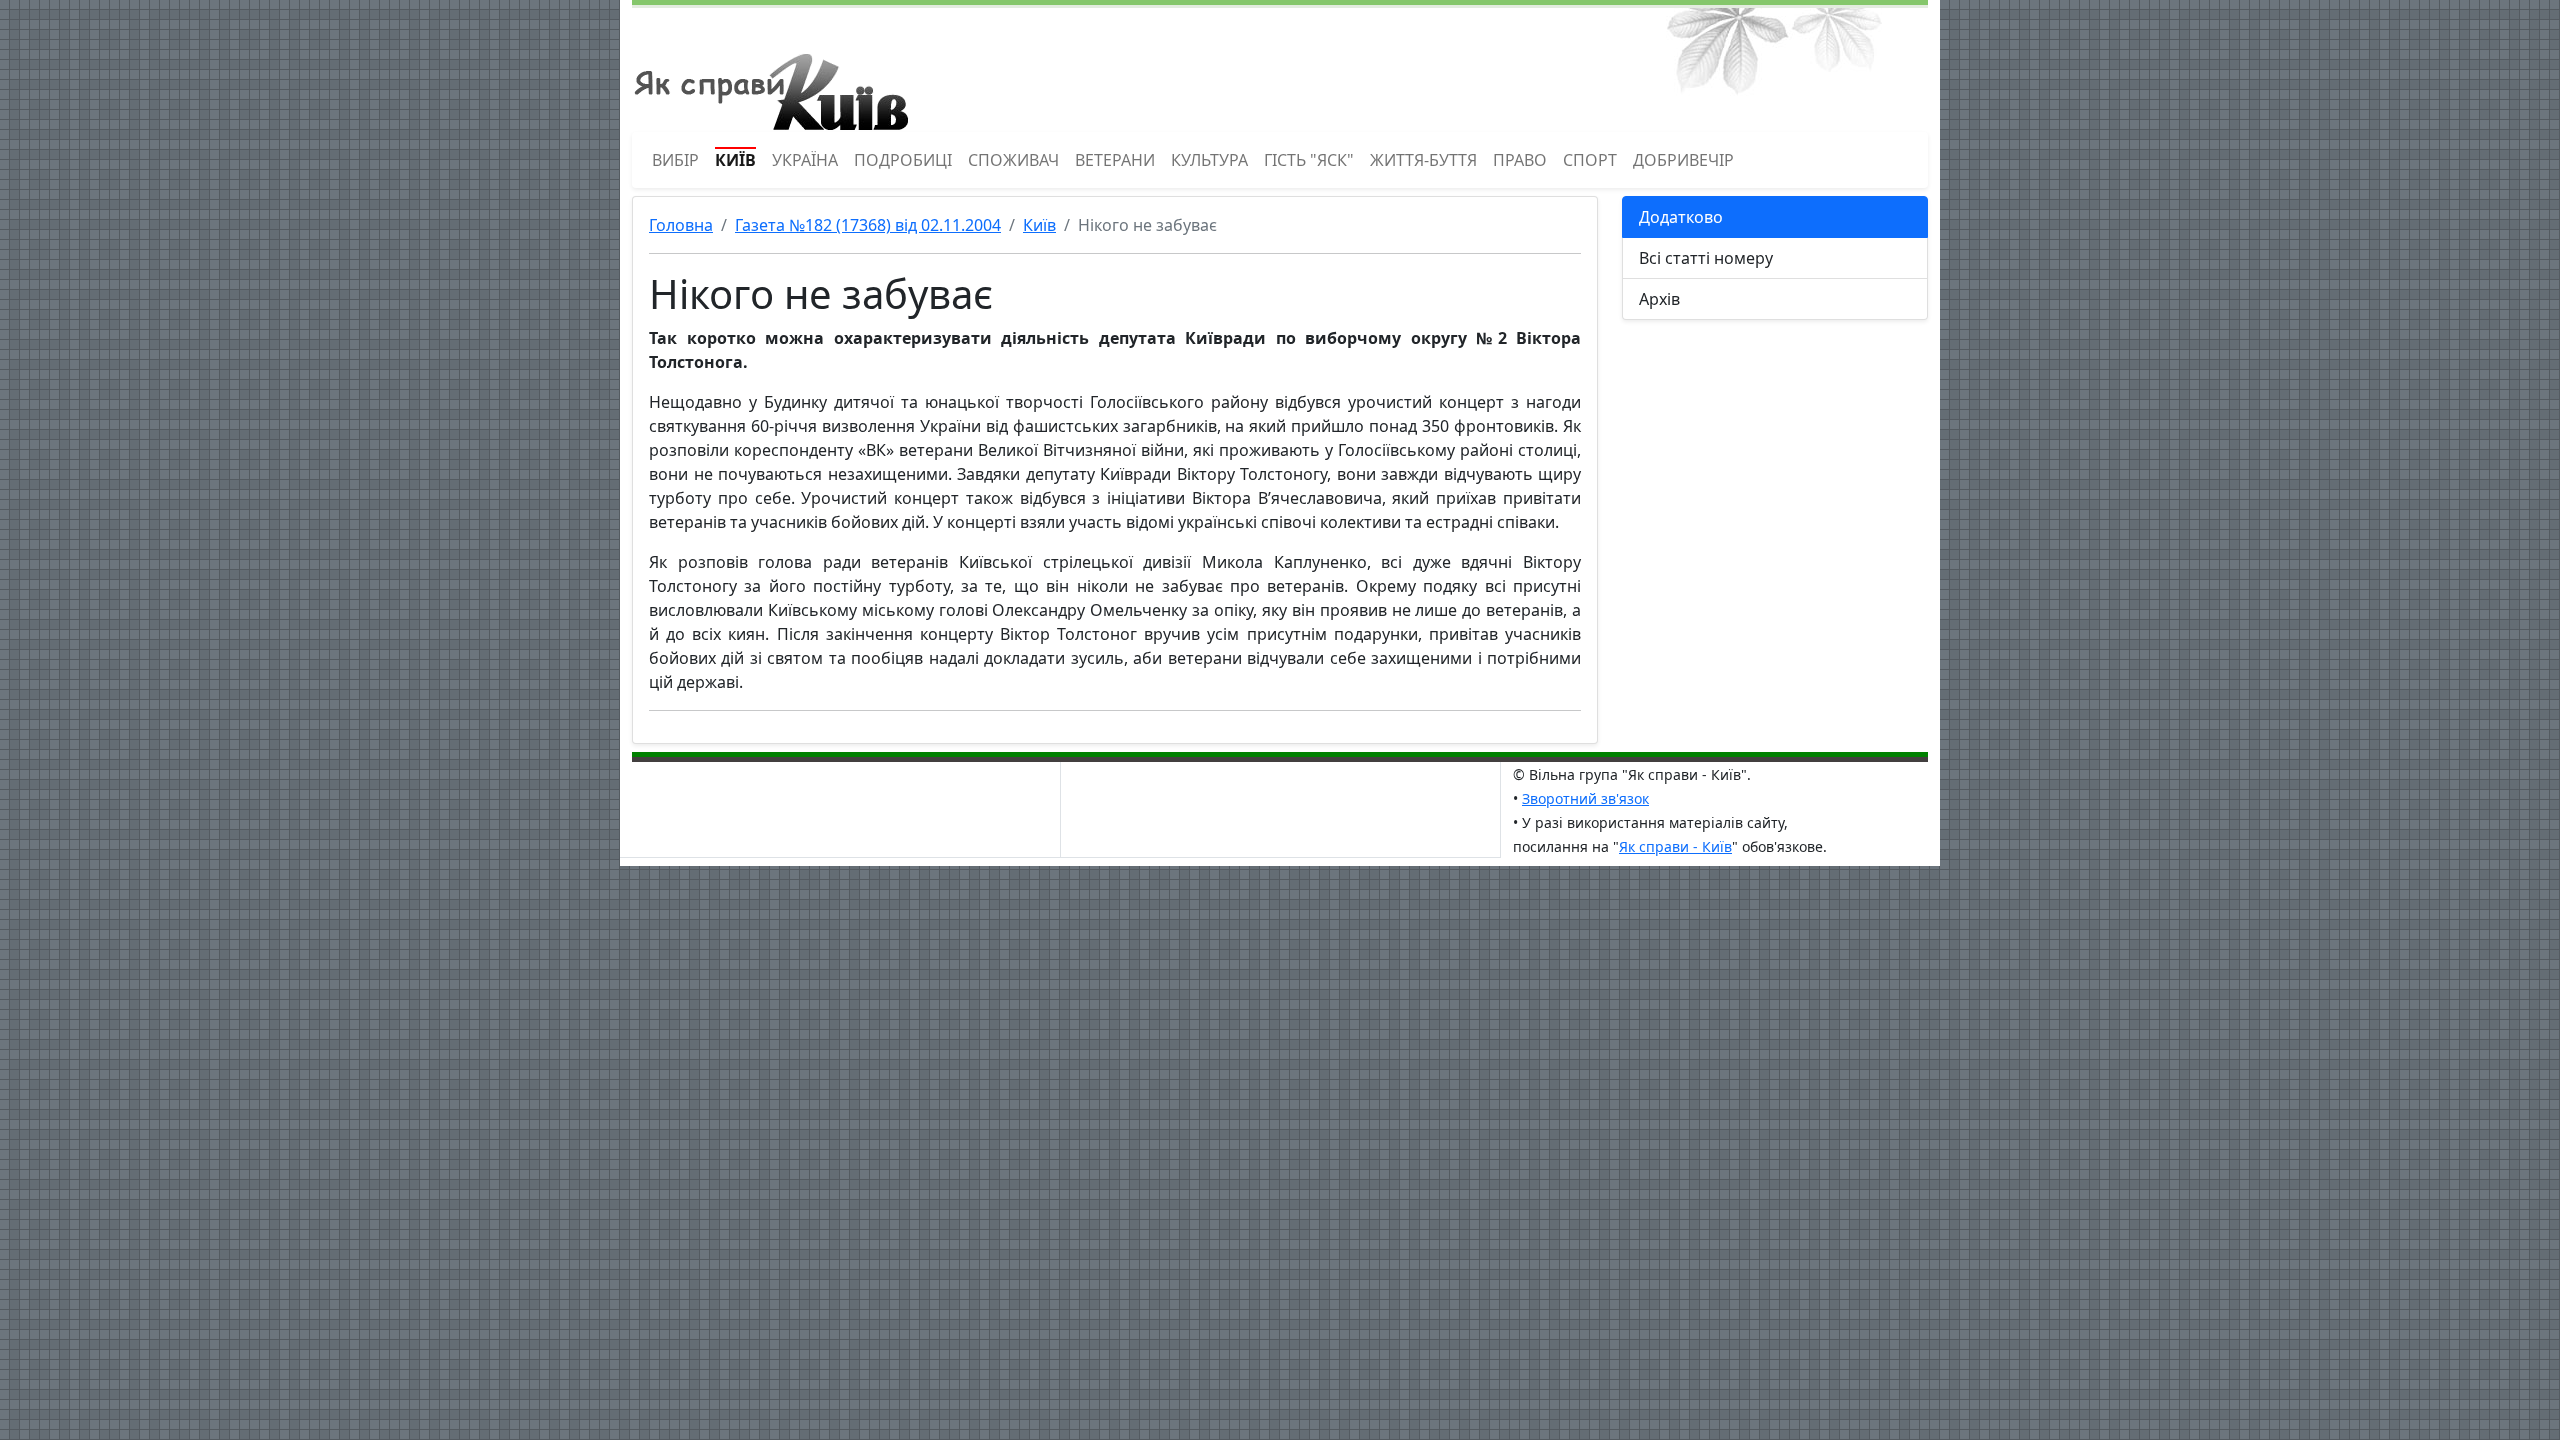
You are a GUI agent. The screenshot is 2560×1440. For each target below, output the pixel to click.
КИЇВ (735, 160)
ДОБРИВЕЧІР (1683, 160)
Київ (1039, 225)
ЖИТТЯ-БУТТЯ (1423, 160)
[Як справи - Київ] (770, 68)
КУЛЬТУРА (1209, 160)
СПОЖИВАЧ (1013, 160)
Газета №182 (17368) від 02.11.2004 (868, 225)
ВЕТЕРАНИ (1115, 160)
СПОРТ (1590, 160)
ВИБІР (675, 160)
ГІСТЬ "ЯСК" (1309, 160)
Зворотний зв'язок (1585, 798)
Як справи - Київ (1675, 846)
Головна (681, 225)
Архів (1659, 299)
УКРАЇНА (805, 160)
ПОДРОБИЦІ (903, 160)
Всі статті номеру (1706, 258)
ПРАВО (1520, 160)
